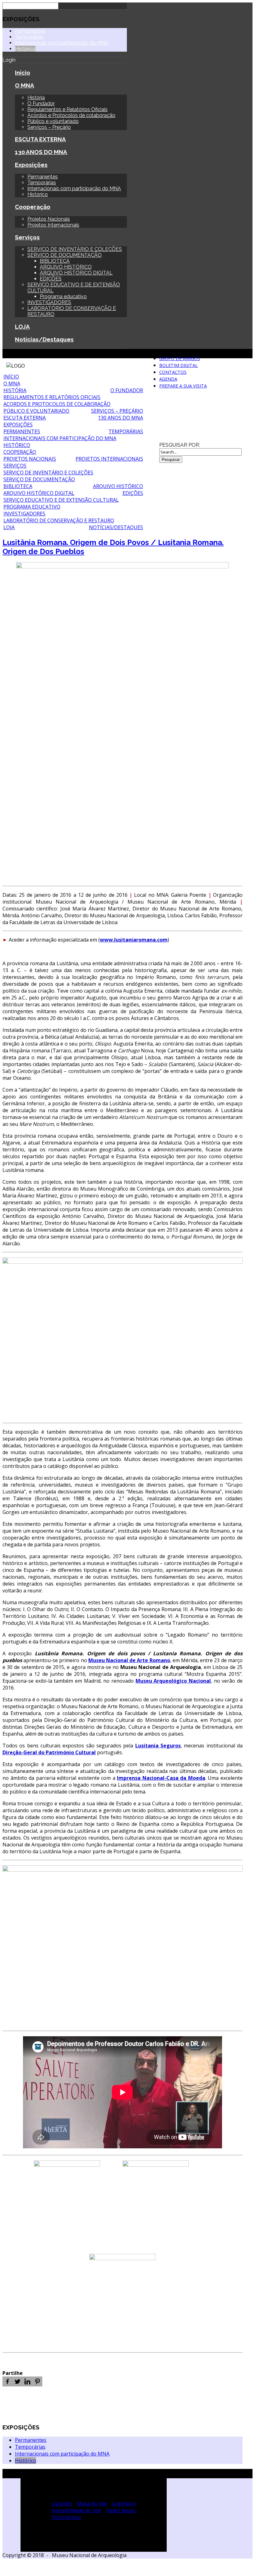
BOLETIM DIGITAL (178, 365)
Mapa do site (92, 2503)
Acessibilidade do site (76, 2510)
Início (23, 73)
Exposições (31, 165)
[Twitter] (17, 2381)
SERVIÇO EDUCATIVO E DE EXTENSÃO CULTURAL (61, 500)
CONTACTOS (173, 372)
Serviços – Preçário (49, 127)
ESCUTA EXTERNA (40, 139)
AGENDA (168, 379)
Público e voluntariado (53, 121)
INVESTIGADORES (49, 302)
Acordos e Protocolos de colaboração (71, 115)
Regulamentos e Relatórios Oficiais (67, 109)
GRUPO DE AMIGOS (180, 358)
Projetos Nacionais (49, 219)
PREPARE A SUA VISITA (183, 386)
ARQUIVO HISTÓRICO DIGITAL (76, 273)
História (36, 98)
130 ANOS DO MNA (41, 152)
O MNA (25, 85)
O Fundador (41, 103)
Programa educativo (63, 296)
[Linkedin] (27, 2381)
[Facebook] (7, 2381)
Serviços (27, 237)
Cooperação (33, 207)
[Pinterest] (37, 2381)
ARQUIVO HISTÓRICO (66, 267)
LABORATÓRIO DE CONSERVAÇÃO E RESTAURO (59, 520)
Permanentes (30, 31)
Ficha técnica (66, 2517)
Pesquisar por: (180, 445)
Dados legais (121, 2510)
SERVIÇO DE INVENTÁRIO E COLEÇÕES (75, 249)
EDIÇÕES (51, 279)
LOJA (22, 327)
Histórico (25, 49)
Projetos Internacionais (53, 225)
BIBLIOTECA (55, 261)
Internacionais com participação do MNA (62, 43)
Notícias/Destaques (44, 339)
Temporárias (29, 37)
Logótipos (124, 2503)
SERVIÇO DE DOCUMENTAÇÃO (65, 255)
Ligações (62, 2503)
